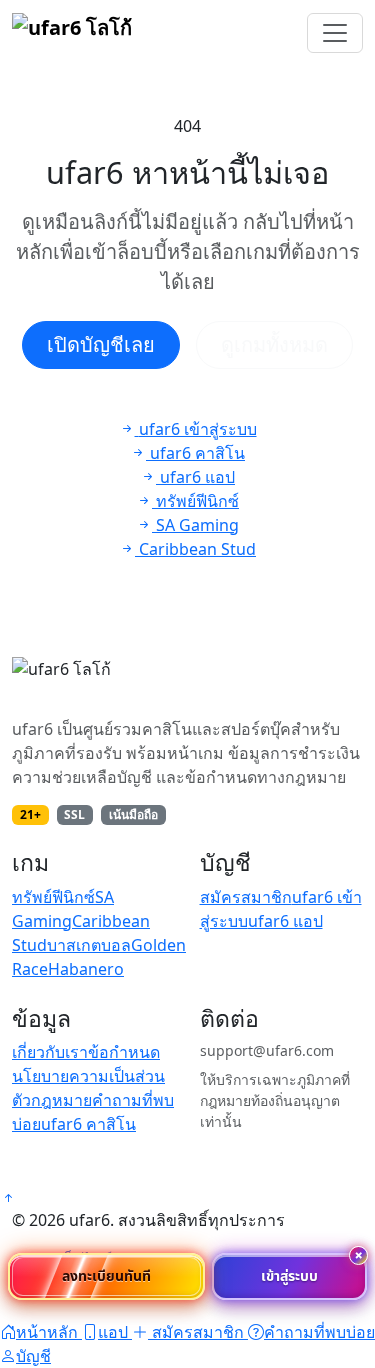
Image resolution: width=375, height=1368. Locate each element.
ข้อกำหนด (124, 1052)
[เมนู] (335, 33)
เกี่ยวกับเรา (50, 1052)
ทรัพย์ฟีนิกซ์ (53, 897)
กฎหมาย (61, 1100)
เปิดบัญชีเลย (101, 344)
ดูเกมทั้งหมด (274, 344)
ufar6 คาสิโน (88, 1124)
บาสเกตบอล (89, 945)
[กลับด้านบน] (8, 1198)
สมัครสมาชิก (246, 897)
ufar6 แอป (285, 921)
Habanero (86, 969)
